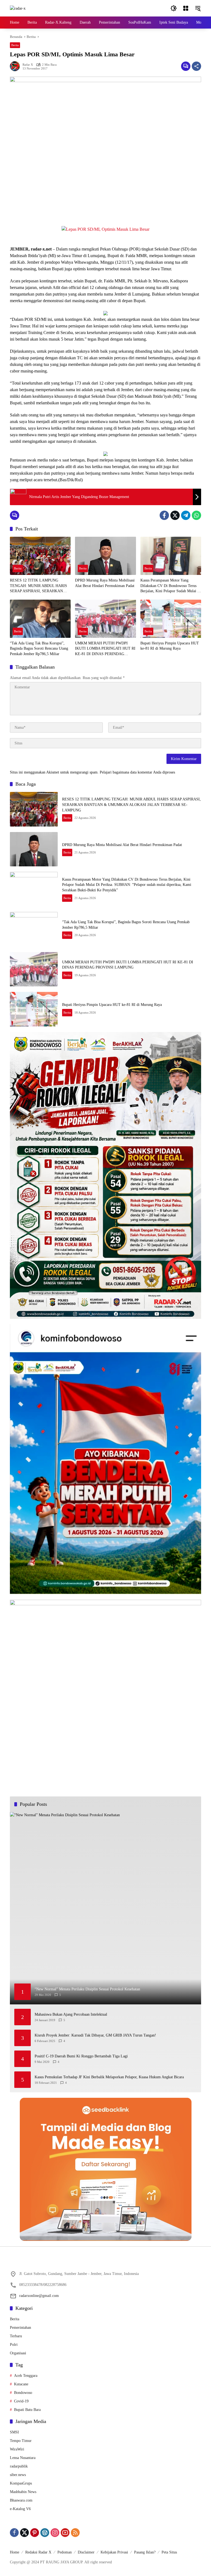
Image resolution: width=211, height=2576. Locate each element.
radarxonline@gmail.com (39, 2296)
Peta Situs (169, 2552)
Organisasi (18, 2353)
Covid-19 (21, 2401)
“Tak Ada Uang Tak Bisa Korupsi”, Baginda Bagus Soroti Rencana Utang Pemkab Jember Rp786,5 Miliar (39, 649)
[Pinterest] (35, 2533)
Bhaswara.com (21, 2500)
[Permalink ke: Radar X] (16, 66)
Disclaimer (86, 2552)
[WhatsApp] (196, 515)
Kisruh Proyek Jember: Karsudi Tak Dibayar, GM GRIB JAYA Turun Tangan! (95, 2035)
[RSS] (75, 2533)
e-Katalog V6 (20, 2509)
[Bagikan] (196, 66)
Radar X (28, 65)
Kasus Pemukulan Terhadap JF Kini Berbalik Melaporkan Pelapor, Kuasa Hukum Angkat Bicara (109, 2077)
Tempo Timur (21, 2441)
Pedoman (65, 2552)
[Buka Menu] (186, 8)
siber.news (18, 2475)
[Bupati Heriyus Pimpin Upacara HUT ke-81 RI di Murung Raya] (171, 619)
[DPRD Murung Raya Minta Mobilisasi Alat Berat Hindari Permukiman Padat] (105, 556)
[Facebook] (164, 515)
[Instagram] (55, 2533)
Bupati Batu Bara (27, 2410)
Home (15, 2552)
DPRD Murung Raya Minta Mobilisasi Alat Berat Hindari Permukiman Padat (105, 583)
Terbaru (16, 2336)
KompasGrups (21, 2483)
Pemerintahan (20, 2328)
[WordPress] (45, 2533)
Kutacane (21, 2384)
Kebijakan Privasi (114, 2552)
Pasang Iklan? (145, 2552)
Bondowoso (23, 2393)
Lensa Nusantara (23, 2458)
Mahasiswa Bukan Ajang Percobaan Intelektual (71, 2014)
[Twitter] (175, 515)
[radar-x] (18, 8)
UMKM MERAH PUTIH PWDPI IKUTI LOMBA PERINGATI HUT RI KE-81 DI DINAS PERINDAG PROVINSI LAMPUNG (105, 649)
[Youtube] (65, 2533)
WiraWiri (17, 2449)
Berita (15, 45)
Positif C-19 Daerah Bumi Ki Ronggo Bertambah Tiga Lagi (81, 2056)
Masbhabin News (23, 2492)
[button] (174, 8)
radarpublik (19, 2466)
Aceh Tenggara (26, 2376)
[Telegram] (186, 515)
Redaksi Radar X (38, 2552)
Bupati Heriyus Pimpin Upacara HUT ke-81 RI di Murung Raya (170, 646)
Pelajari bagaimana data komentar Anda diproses (137, 772)
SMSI (14, 2432)
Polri (14, 2345)
